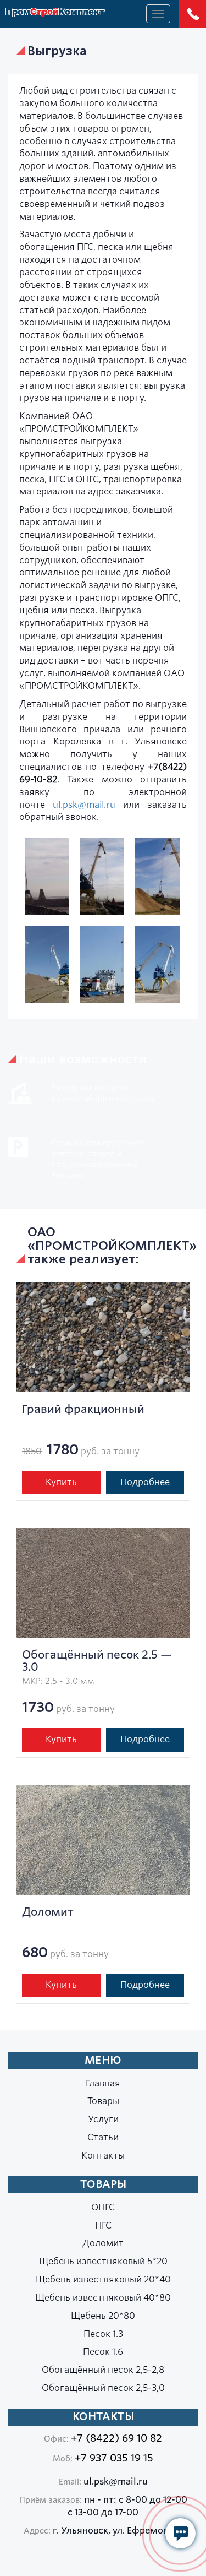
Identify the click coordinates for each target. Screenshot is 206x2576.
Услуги (103, 2119)
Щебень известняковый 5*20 (103, 2261)
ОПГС (103, 2207)
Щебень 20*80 (103, 2316)
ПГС (103, 2226)
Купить (61, 1482)
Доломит (103, 2243)
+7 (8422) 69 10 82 (116, 2438)
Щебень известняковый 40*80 (103, 2298)
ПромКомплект (55, 13)
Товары (103, 2101)
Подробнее (145, 1482)
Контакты (103, 2156)
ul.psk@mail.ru (84, 805)
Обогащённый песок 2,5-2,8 (103, 2370)
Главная (103, 2083)
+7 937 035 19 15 (114, 2458)
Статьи (103, 2137)
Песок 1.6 (103, 2352)
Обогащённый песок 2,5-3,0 (103, 2388)
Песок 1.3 (103, 2334)
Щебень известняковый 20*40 (103, 2279)
